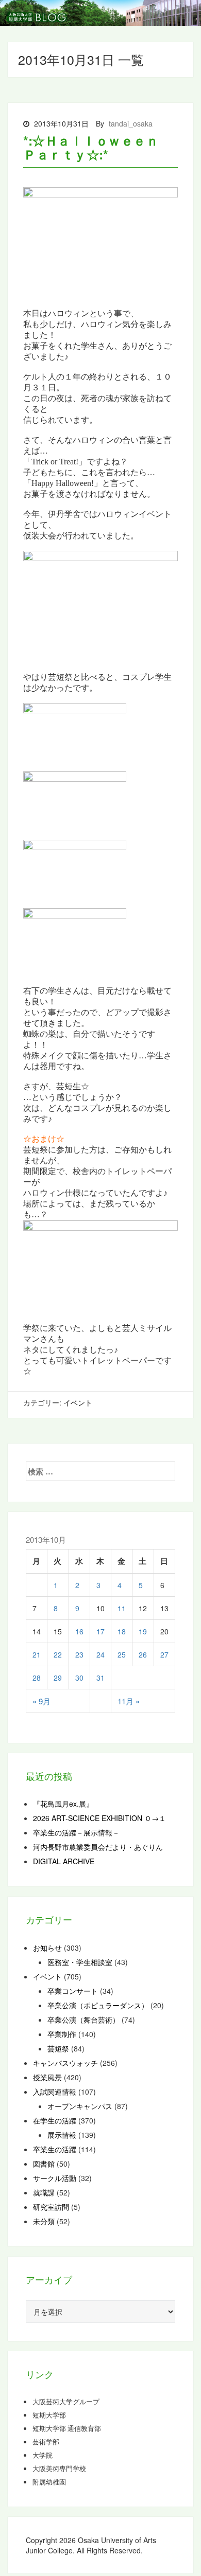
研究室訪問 (51, 2207)
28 (37, 1678)
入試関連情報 (55, 2092)
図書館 (44, 2164)
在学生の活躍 (55, 2120)
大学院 (43, 2455)
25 (122, 1654)
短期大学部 (49, 2415)
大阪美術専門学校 (59, 2469)
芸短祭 (58, 2048)
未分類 (44, 2221)
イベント (78, 1402)
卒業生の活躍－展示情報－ (76, 1832)
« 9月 (41, 1701)
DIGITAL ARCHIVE (64, 1861)
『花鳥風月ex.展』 (63, 1804)
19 (143, 1631)
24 (100, 1654)
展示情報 (62, 2135)
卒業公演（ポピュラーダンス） (98, 2005)
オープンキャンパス (80, 2106)
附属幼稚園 (49, 2482)
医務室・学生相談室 (80, 1962)
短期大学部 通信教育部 (67, 2428)
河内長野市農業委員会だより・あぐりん (98, 1847)
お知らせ (47, 1948)
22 (58, 1654)
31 (100, 1678)
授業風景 (47, 2077)
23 (79, 1654)
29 (58, 1678)
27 (164, 1654)
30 (79, 1678)
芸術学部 (46, 2442)
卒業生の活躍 (55, 2149)
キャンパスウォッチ (65, 2063)
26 (143, 1654)
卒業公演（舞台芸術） (83, 2020)
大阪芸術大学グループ (66, 2402)
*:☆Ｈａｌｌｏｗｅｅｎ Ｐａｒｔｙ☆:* (97, 148)
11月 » (129, 1701)
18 (122, 1631)
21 (37, 1654)
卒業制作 (62, 2034)
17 (100, 1631)
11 (122, 1608)
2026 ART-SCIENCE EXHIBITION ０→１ (99, 1818)
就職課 (44, 2192)
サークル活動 (55, 2178)
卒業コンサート (73, 1991)
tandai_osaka (131, 123)
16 (79, 1631)
